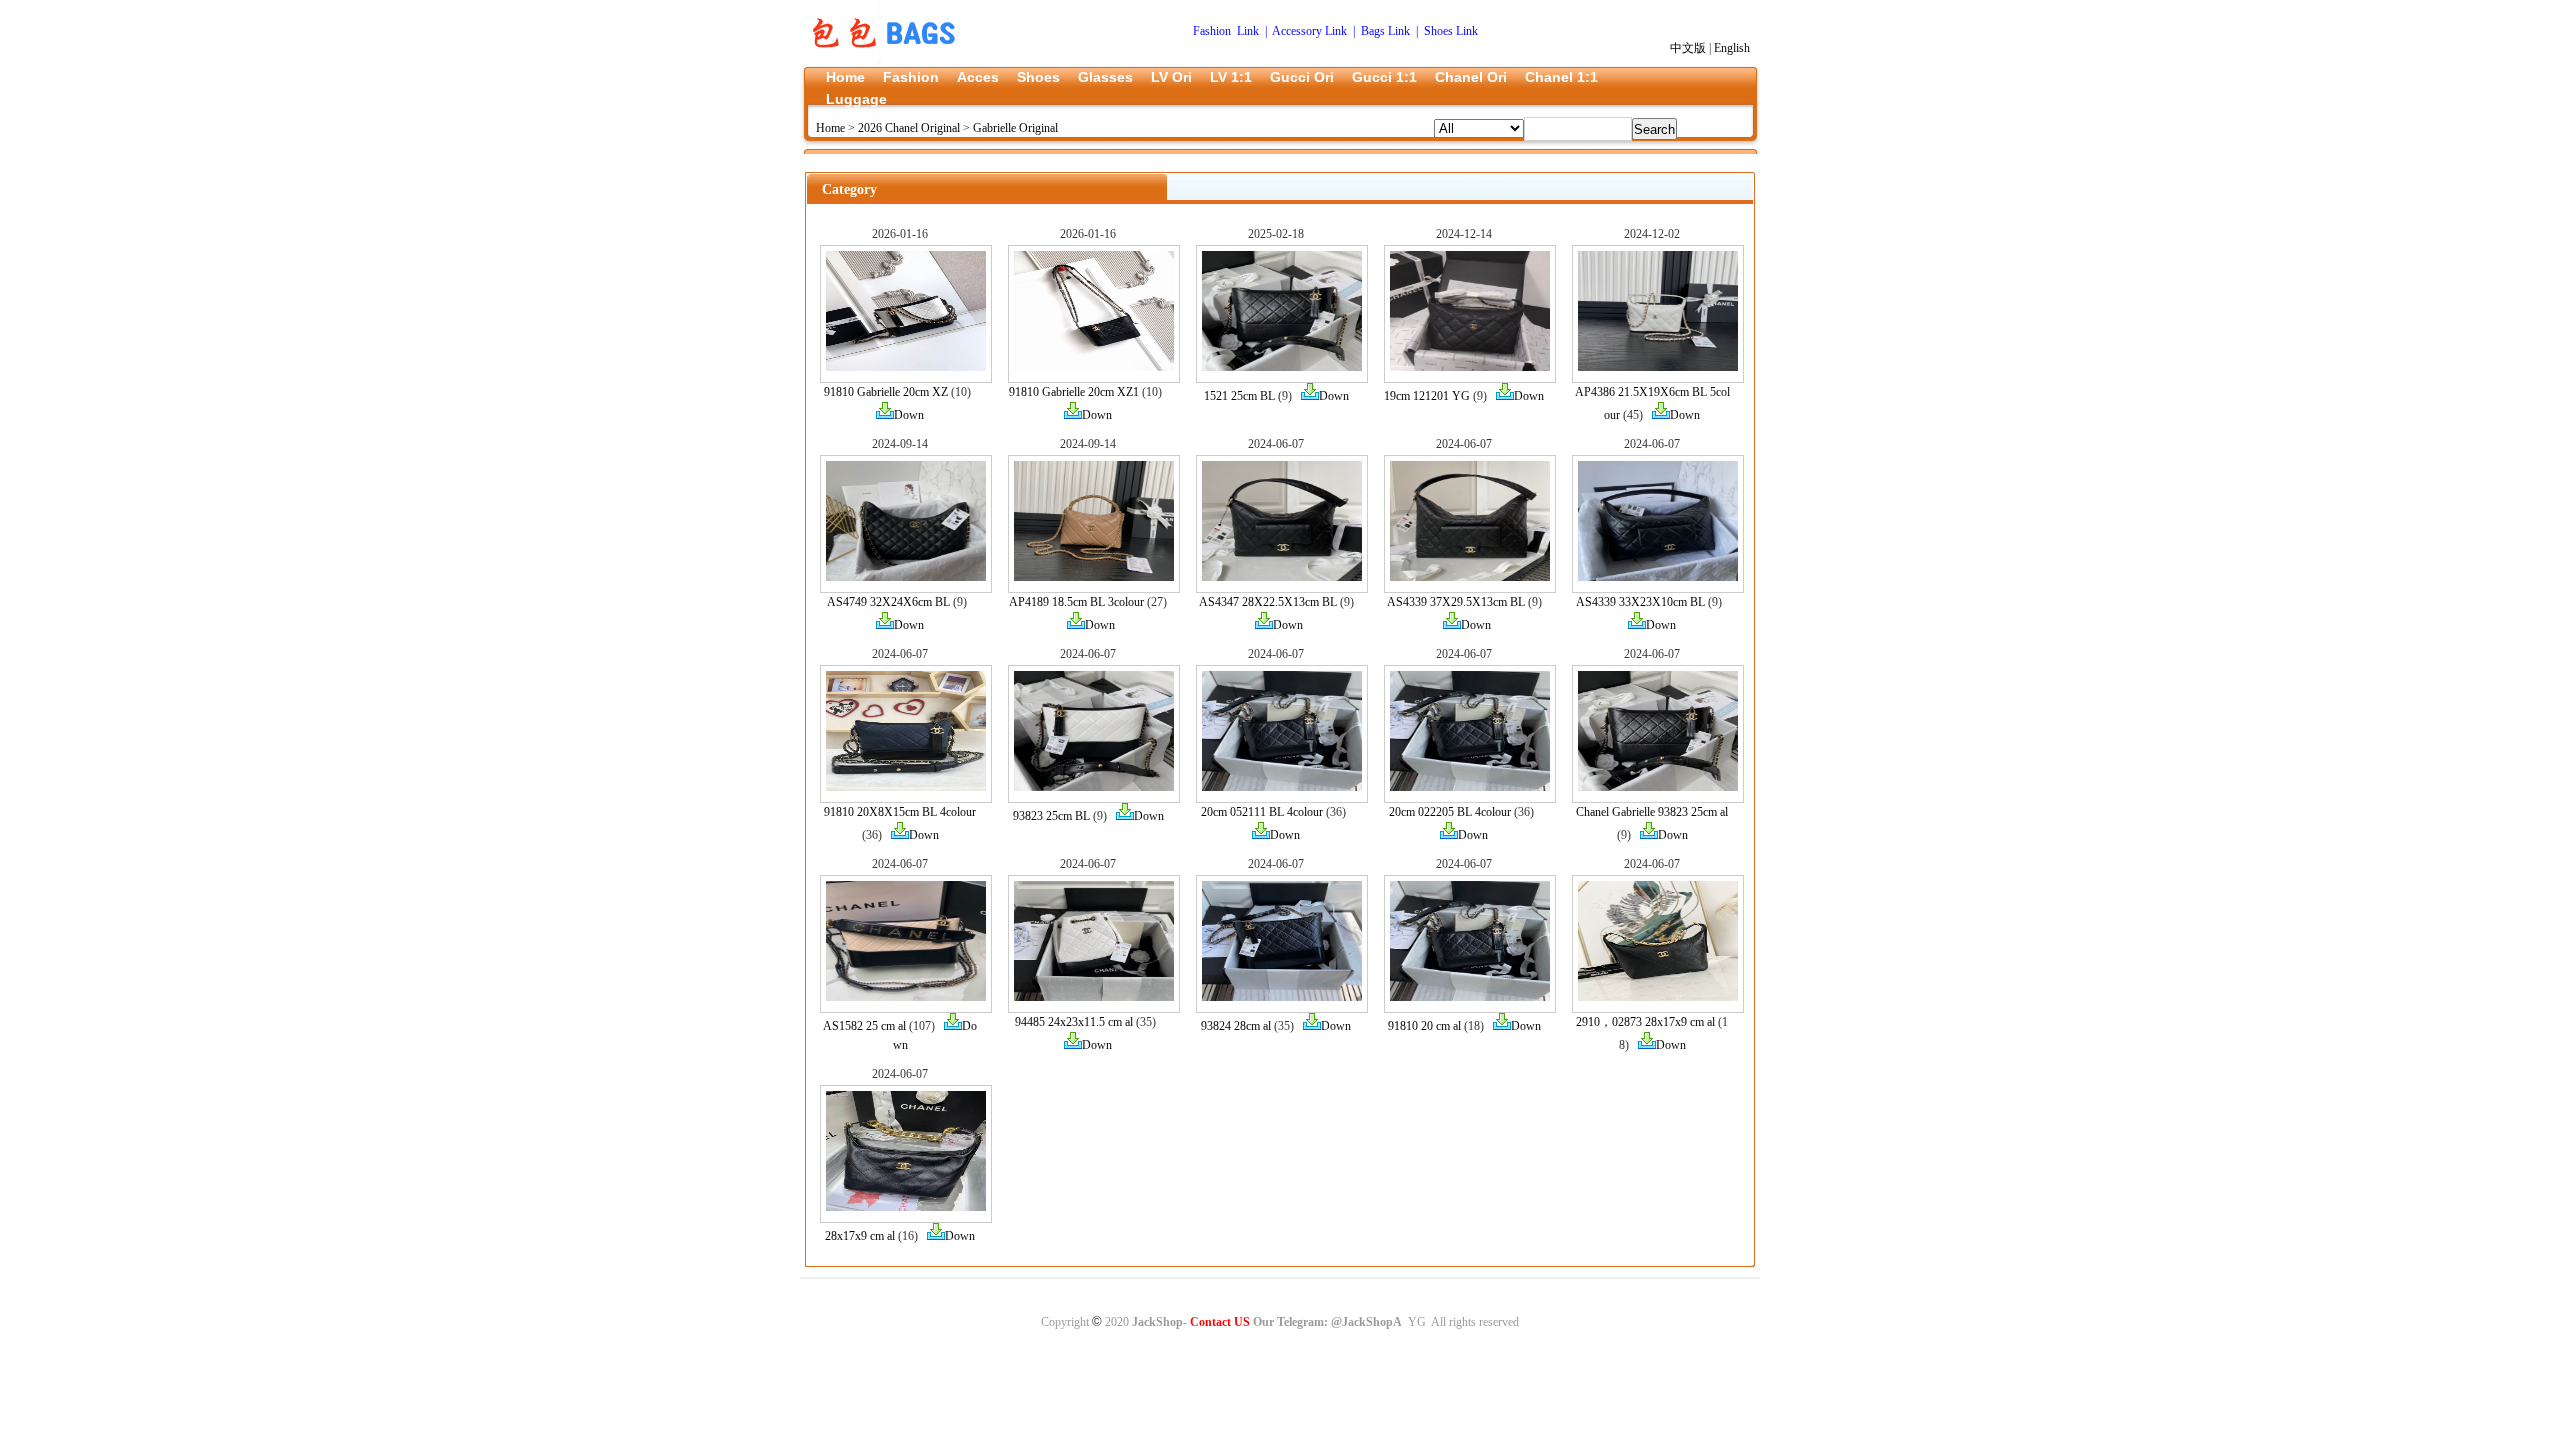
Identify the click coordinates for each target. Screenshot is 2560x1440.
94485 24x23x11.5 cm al (1074, 1022)
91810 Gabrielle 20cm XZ (886, 392)
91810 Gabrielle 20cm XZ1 (1074, 392)
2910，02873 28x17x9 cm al (1645, 1022)
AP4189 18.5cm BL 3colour (1076, 602)
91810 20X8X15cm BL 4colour (900, 812)
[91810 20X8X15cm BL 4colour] (906, 787)
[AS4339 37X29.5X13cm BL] (1470, 577)
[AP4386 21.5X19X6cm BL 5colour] (1658, 367)
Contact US (1220, 1322)
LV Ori (1171, 77)
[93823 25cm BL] (1094, 787)
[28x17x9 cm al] (906, 1207)
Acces (978, 77)
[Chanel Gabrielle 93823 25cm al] (1658, 787)
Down (909, 415)
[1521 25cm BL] (1282, 367)
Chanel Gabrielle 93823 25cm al (1652, 812)
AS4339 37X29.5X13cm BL (1456, 602)
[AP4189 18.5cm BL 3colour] (1094, 577)
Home (845, 77)
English (1732, 48)
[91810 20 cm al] (1470, 997)
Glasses (1105, 77)
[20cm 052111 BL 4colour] (1282, 787)
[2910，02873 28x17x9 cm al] (1658, 997)
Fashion (911, 77)
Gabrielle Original (1015, 128)
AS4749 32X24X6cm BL (888, 602)
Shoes (1038, 77)
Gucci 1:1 (1384, 77)
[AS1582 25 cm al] (906, 997)
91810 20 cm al (1424, 1026)
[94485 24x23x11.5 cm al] (1094, 997)
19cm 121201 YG (1427, 396)
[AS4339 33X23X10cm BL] (1658, 577)
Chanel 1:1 (1561, 77)
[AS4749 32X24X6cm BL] (906, 577)
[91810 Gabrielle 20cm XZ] (906, 367)
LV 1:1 (1231, 77)
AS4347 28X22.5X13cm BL (1268, 602)
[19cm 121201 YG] (1470, 367)
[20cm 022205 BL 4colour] (1470, 787)
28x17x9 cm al (860, 1236)
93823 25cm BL (1051, 816)
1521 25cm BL (1239, 396)
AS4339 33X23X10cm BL (1640, 602)
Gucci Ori (1302, 77)
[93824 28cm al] (1282, 997)
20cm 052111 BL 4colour (1262, 812)
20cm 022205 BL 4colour (1450, 812)
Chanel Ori (1471, 77)
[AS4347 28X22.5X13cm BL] (1282, 577)
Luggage (856, 99)
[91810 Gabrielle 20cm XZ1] (1094, 367)
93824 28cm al (1236, 1026)
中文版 (1688, 48)
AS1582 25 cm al (864, 1026)
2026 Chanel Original (909, 128)
